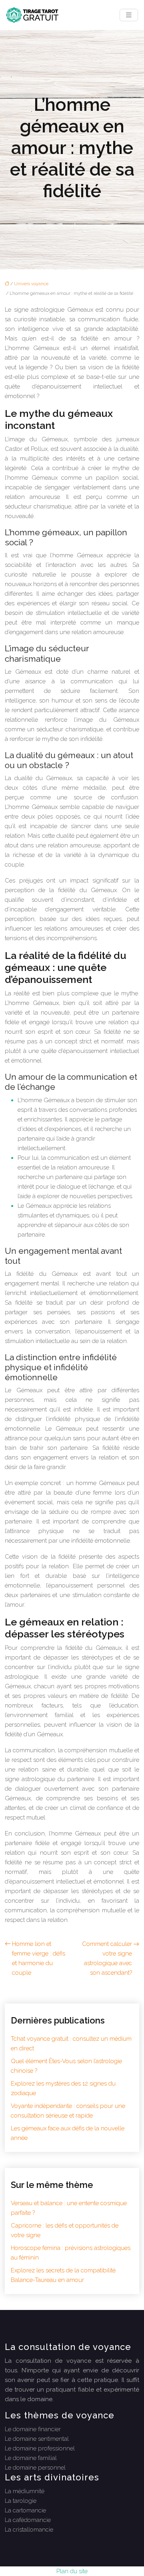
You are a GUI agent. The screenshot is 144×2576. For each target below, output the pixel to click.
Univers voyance (31, 284)
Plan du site (72, 2571)
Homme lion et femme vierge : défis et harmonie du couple (39, 1958)
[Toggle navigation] (129, 15)
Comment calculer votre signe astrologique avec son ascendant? (107, 1958)
